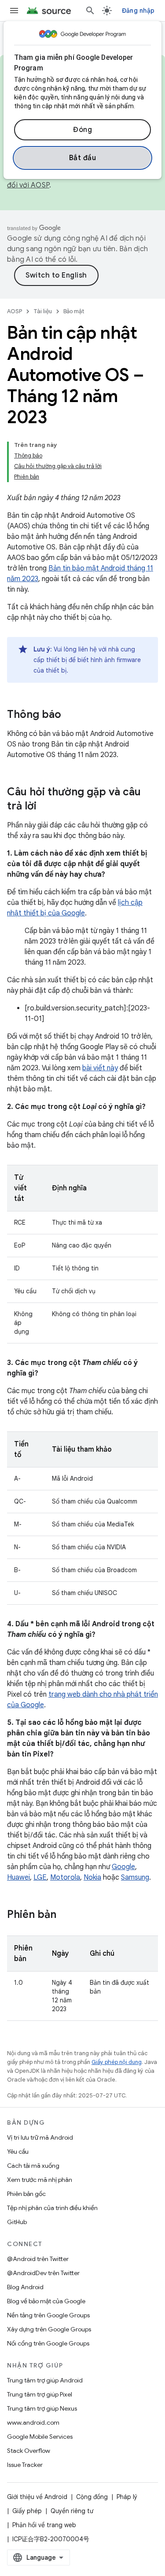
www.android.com (33, 2422)
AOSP (15, 311)
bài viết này (100, 1068)
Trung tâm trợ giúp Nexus (42, 2408)
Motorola (65, 1877)
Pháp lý (127, 2497)
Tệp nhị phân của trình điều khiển (52, 2208)
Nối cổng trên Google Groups (48, 2343)
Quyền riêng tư (72, 2511)
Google (123, 1867)
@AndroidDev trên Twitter (43, 2273)
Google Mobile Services (40, 2437)
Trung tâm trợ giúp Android (45, 2380)
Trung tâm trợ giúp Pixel (40, 2394)
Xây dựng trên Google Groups (49, 2329)
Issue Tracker (25, 2465)
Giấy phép (27, 2511)
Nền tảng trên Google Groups (48, 2315)
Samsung (135, 1877)
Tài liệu (43, 311)
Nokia (92, 1877)
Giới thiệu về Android (37, 2497)
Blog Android (25, 2287)
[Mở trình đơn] (14, 11)
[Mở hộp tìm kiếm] (90, 11)
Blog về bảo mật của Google (46, 2301)
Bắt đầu (83, 158)
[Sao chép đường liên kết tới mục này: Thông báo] (70, 715)
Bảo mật (74, 311)
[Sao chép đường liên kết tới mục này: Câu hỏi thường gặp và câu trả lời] (45, 807)
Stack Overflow (29, 2451)
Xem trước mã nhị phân (40, 2180)
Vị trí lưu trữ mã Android (40, 2137)
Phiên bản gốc (26, 2194)
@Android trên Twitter (38, 2259)
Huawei (18, 1877)
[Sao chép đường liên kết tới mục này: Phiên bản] (65, 1915)
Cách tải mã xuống (33, 2166)
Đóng (82, 130)
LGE (40, 1877)
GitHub (17, 2222)
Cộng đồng (92, 2497)
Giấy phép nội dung (117, 2062)
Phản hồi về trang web (44, 2525)
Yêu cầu (18, 2152)
